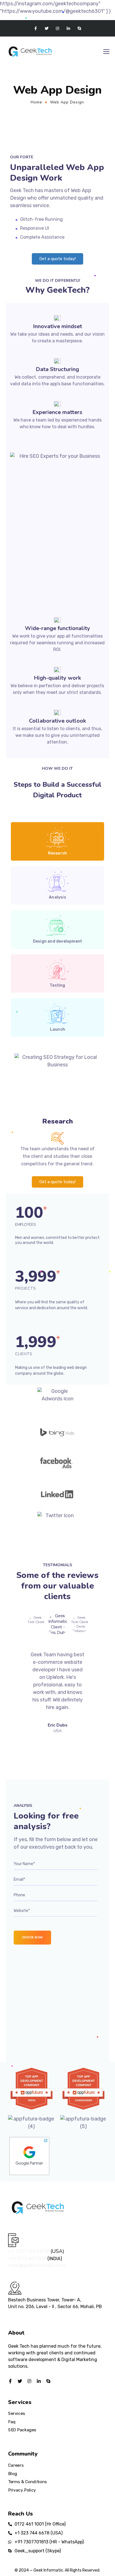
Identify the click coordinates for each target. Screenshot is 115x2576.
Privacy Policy (22, 2490)
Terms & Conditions (27, 2482)
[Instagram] (57, 28)
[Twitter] (46, 28)
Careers (16, 2465)
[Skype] (79, 28)
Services (17, 2413)
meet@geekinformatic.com (37, 2265)
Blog (13, 2473)
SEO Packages (22, 2430)
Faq (12, 2422)
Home (36, 102)
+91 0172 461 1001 (28, 2259)
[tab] (57, 841)
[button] (57, 259)
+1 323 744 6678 (29, 2251)
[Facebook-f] (36, 28)
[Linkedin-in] (69, 28)
